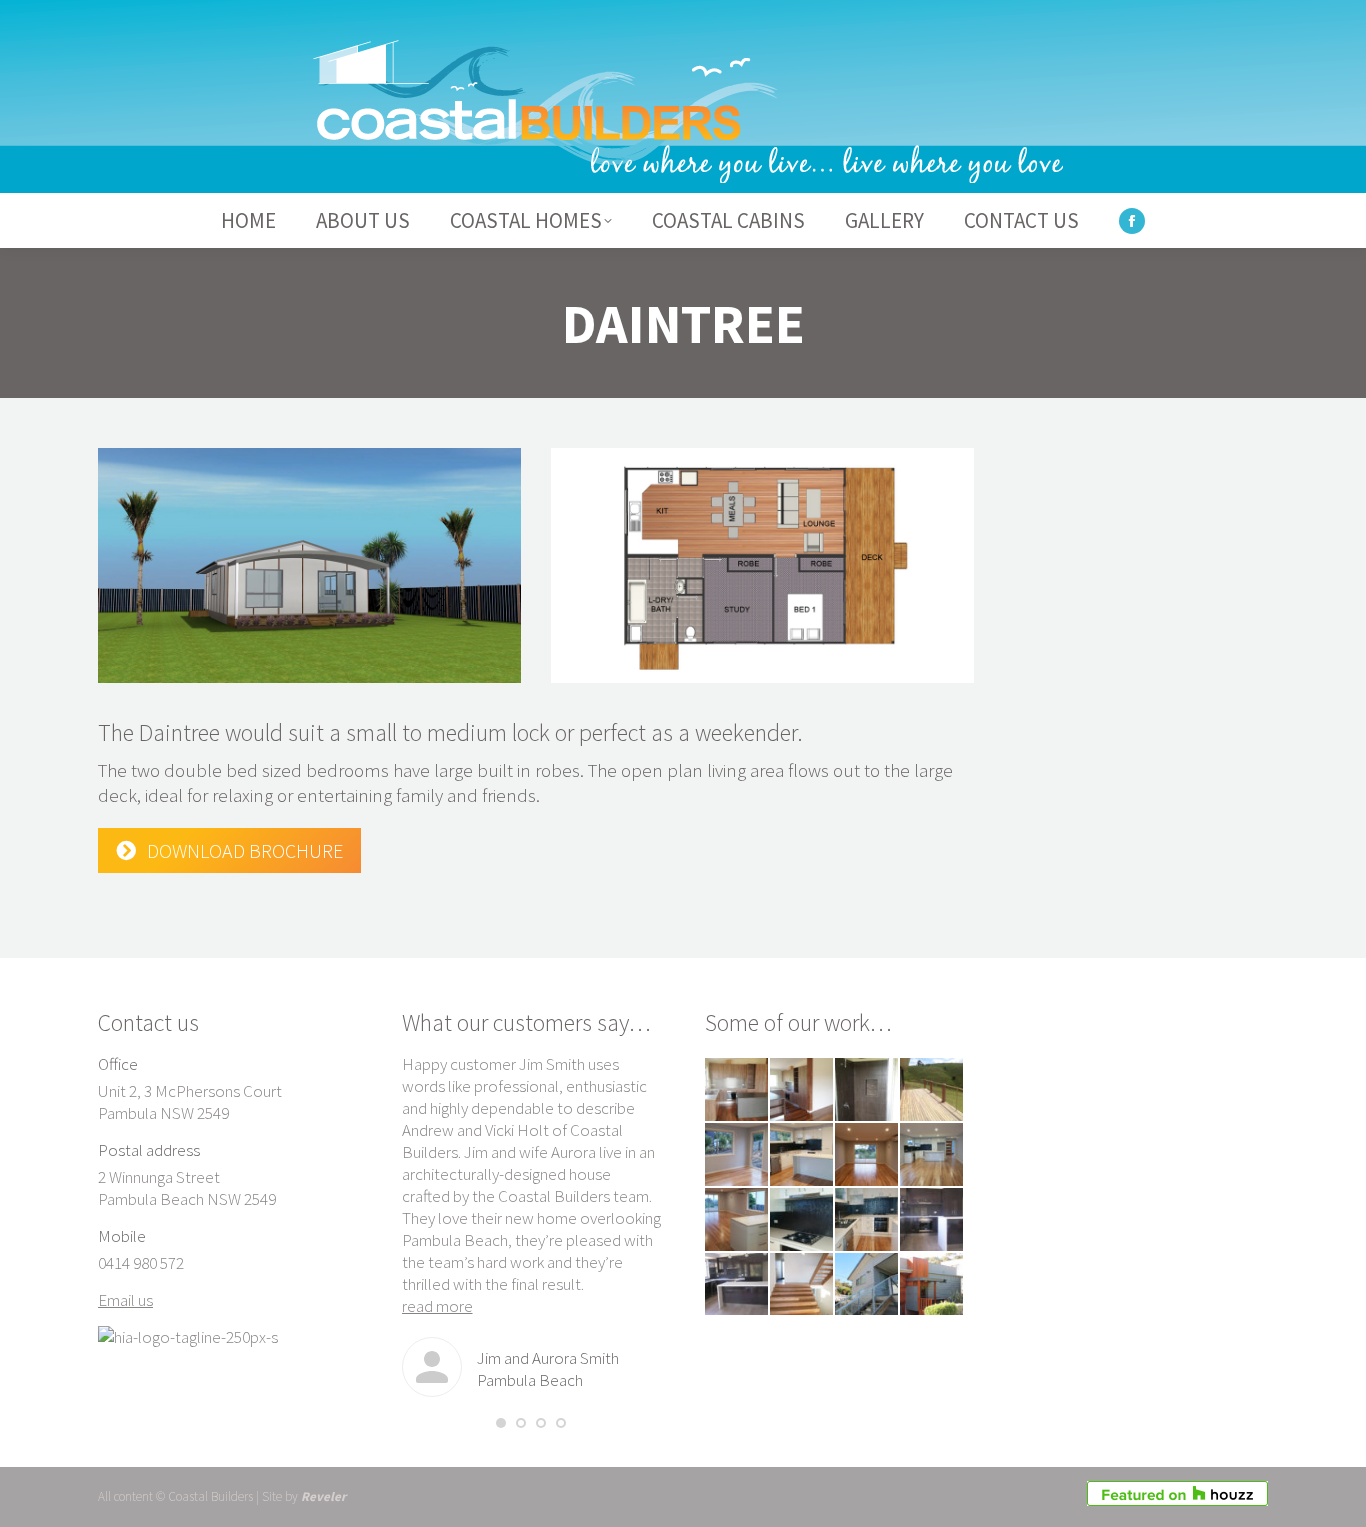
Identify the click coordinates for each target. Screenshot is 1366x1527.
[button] (501, 1423)
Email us (125, 1300)
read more (437, 1306)
